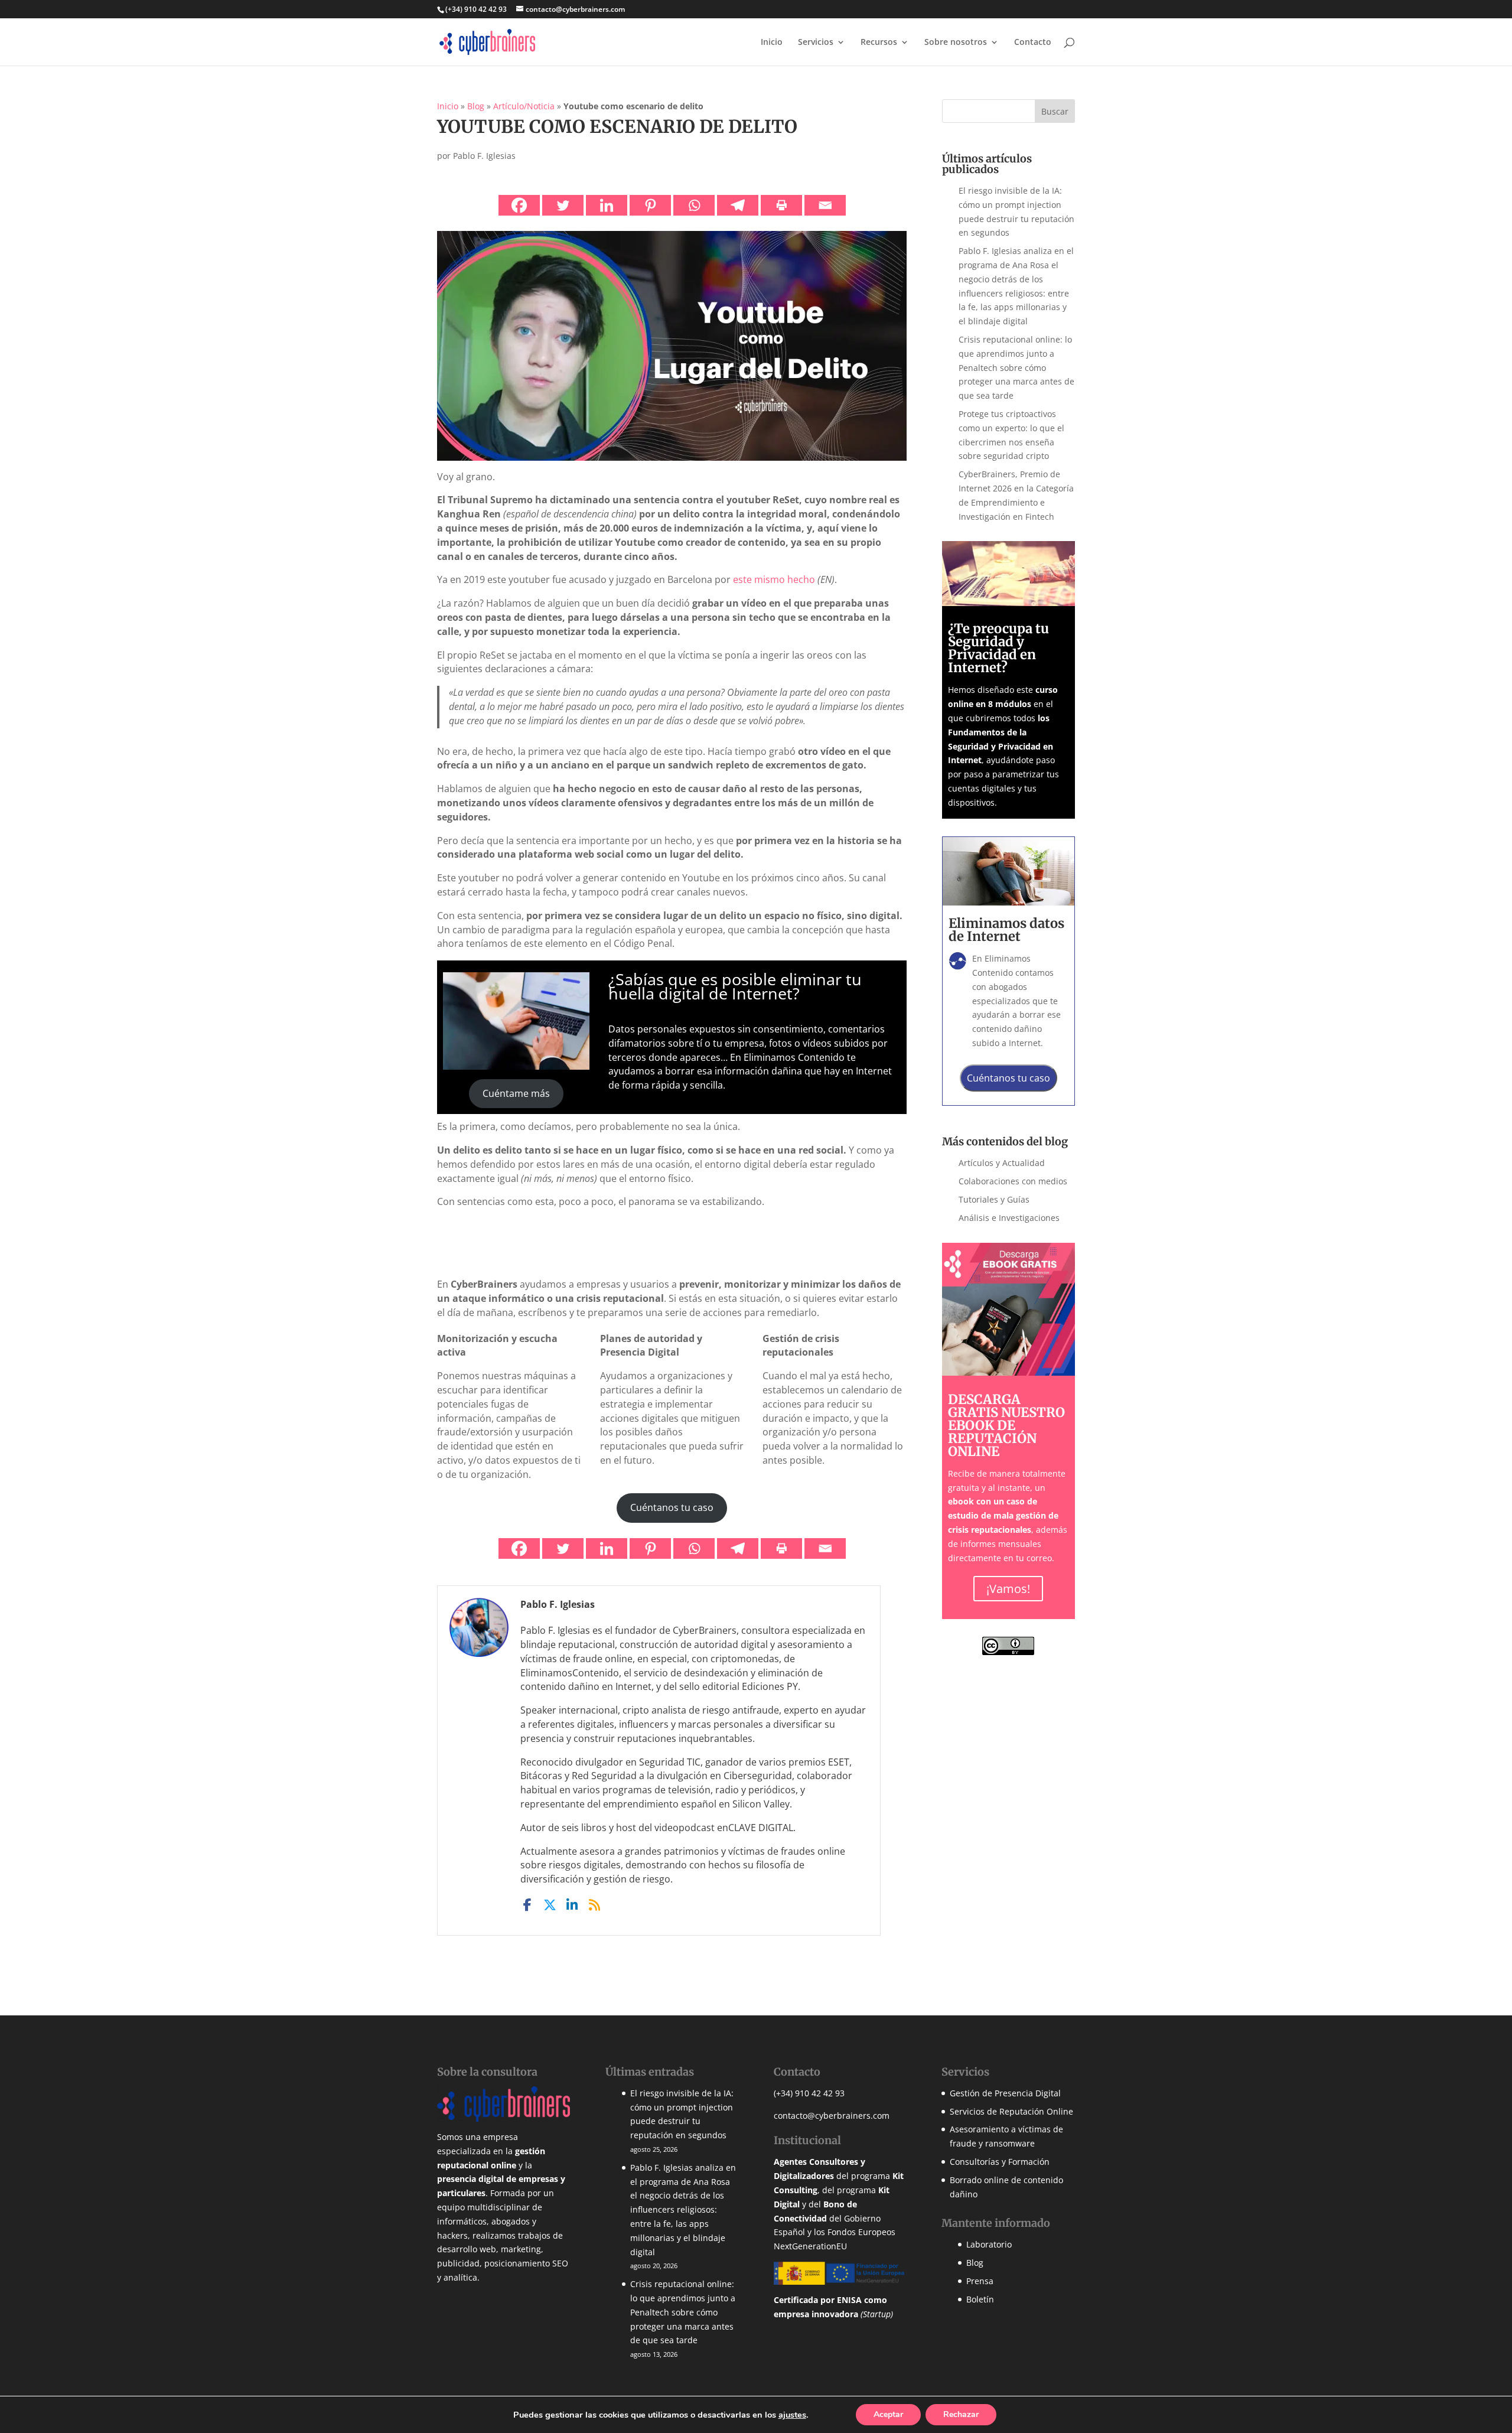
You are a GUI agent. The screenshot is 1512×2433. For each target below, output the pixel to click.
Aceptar (888, 2414)
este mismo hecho (774, 579)
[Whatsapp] (694, 205)
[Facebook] (519, 205)
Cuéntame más (516, 1093)
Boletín (980, 2299)
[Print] (781, 205)
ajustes (792, 2415)
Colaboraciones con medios (1013, 1181)
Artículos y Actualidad (1002, 1163)
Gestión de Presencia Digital (1005, 2093)
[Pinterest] (650, 205)
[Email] (825, 205)
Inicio (772, 43)
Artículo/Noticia (524, 106)
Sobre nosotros (956, 43)
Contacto (1033, 43)
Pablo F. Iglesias (484, 156)
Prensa (980, 2281)
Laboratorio (989, 2244)
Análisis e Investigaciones (1009, 1218)
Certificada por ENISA (818, 2300)
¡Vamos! (1008, 1589)
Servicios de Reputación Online (1011, 2111)
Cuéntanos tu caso (672, 1507)
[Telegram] (738, 205)
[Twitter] (563, 205)
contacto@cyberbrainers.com (832, 2116)
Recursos (879, 43)
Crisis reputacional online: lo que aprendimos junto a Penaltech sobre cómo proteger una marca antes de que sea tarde (1016, 367)
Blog (476, 106)
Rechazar (961, 2414)
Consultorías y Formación (1000, 2162)
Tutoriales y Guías (994, 1199)
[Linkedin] (607, 205)
